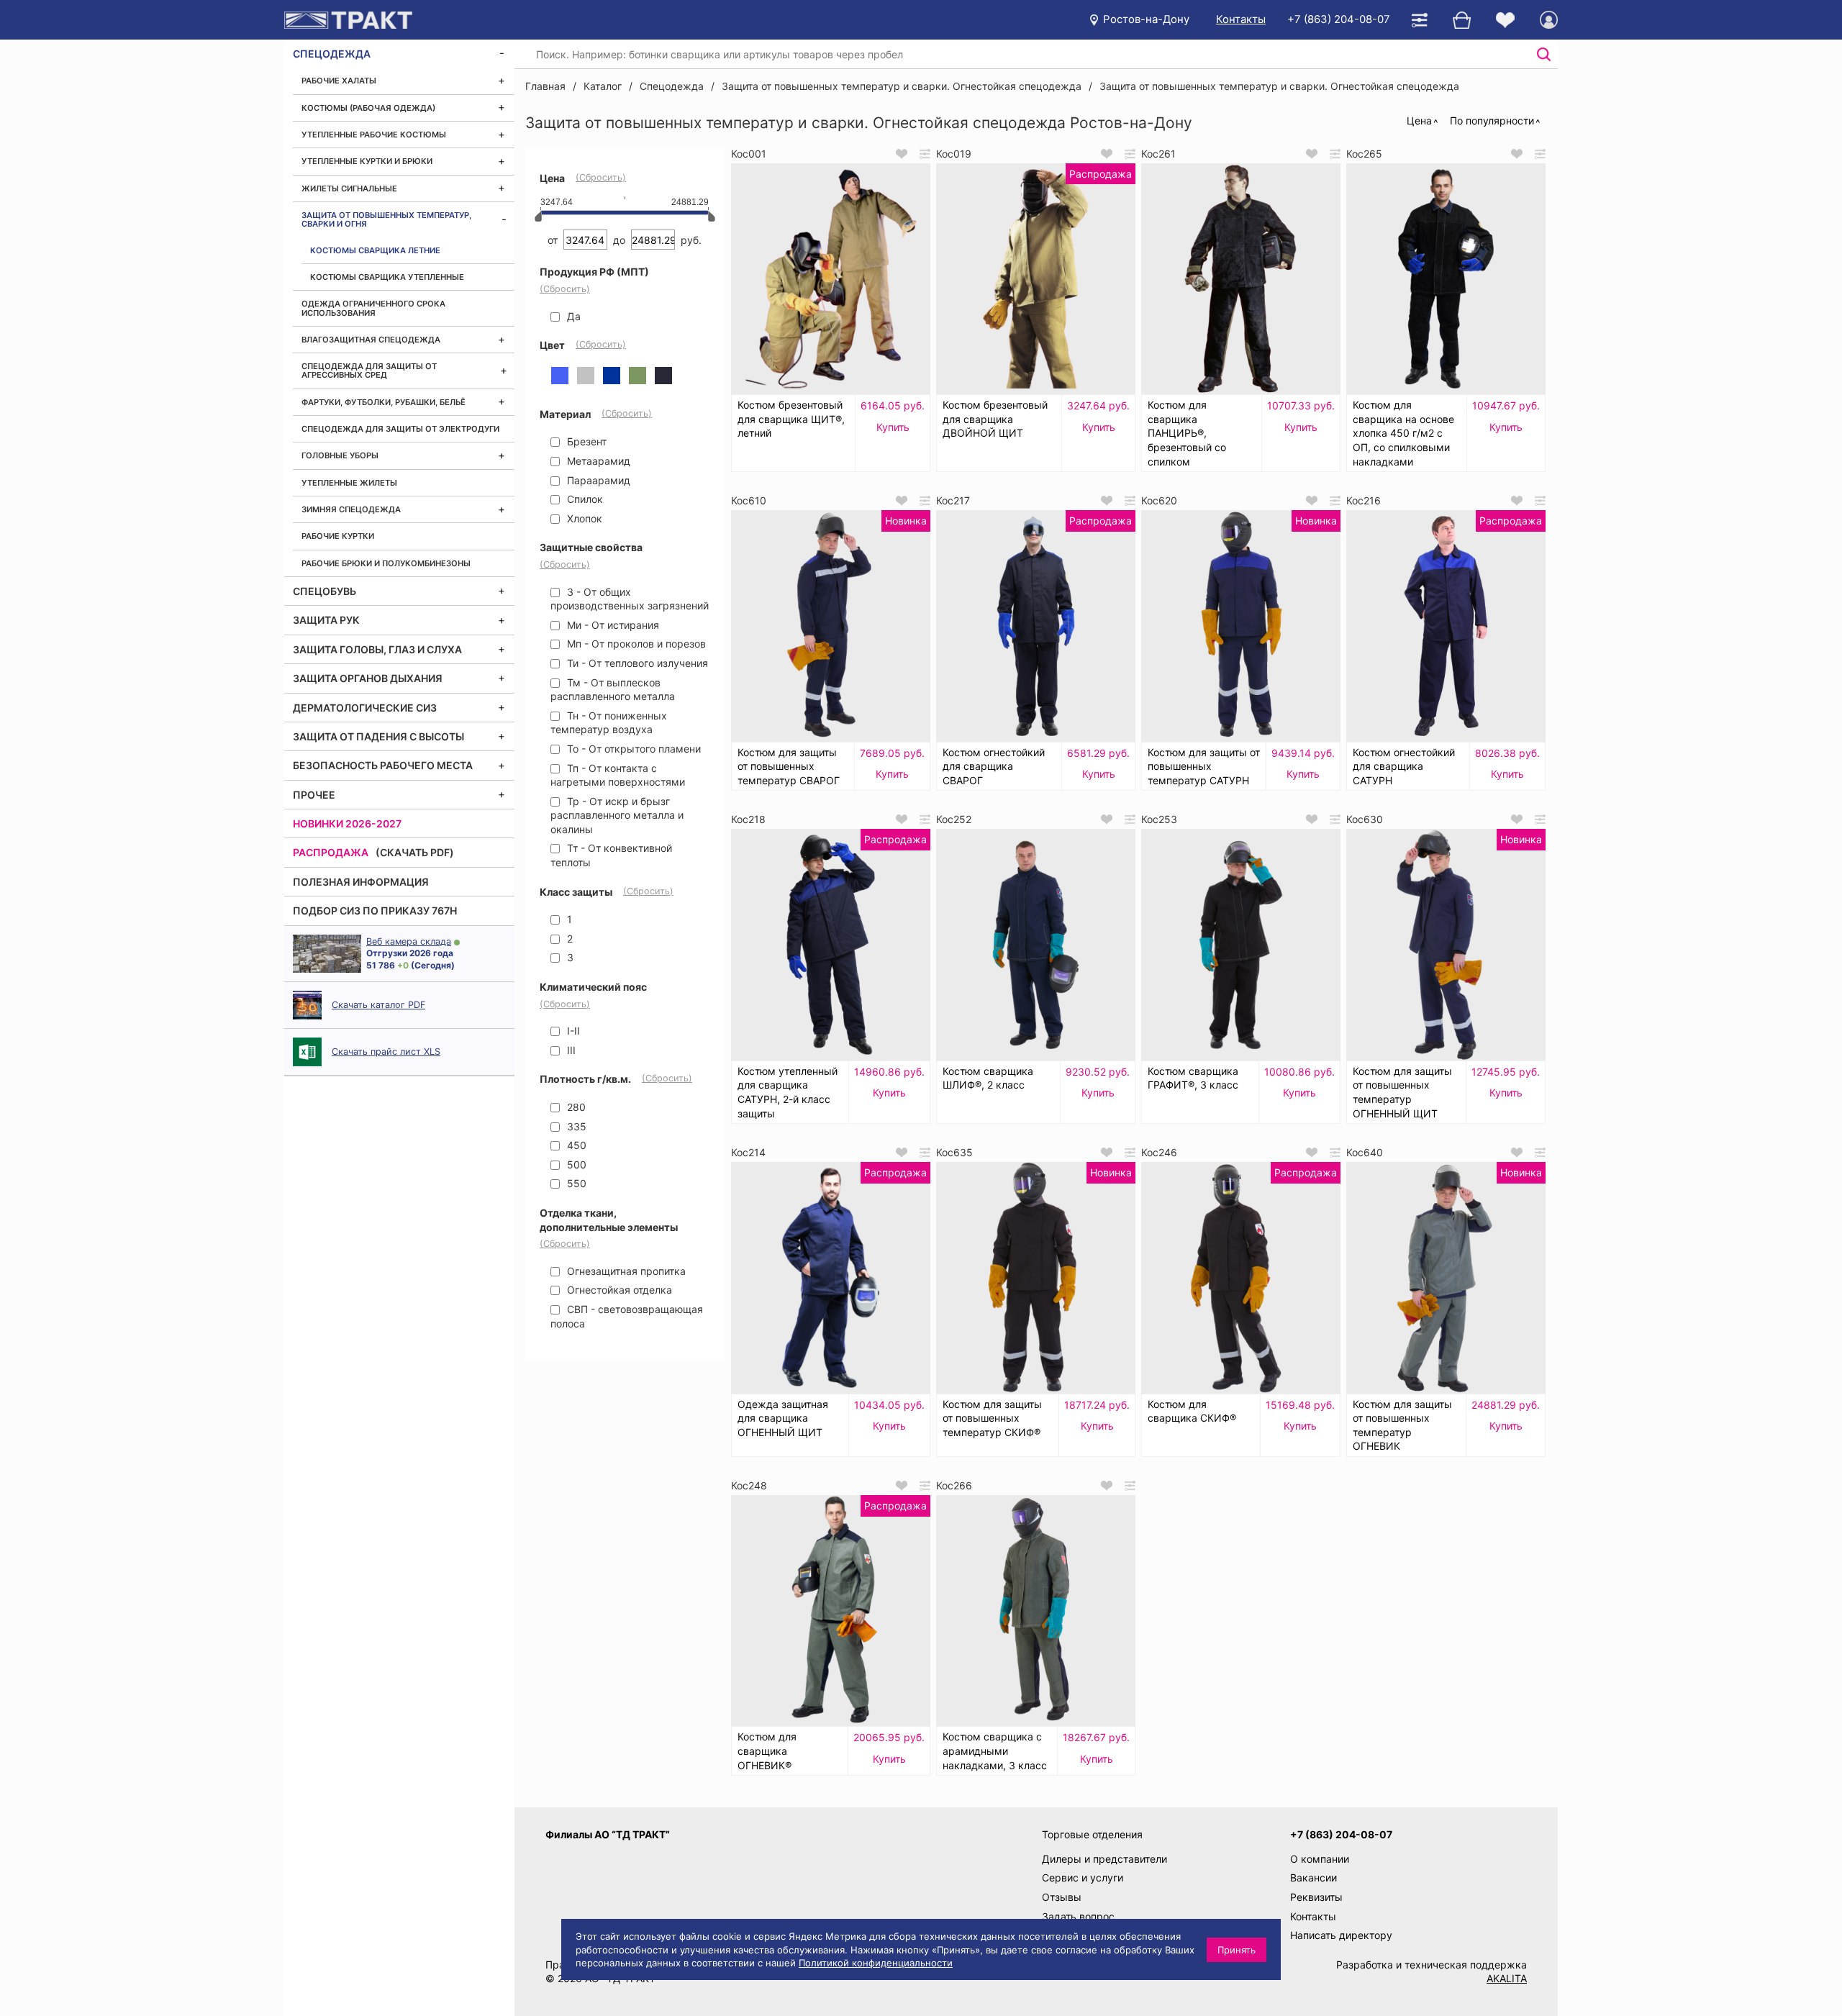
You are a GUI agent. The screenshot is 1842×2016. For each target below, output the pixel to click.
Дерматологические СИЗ (365, 708)
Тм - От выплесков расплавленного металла (613, 690)
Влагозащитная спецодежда (371, 340)
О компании (1320, 1859)
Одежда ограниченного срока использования (373, 308)
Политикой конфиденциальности (876, 1963)
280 (575, 1107)
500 (575, 1164)
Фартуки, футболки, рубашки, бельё (384, 402)
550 (575, 1183)
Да (572, 316)
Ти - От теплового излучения (636, 663)
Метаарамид (597, 461)
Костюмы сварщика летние (375, 250)
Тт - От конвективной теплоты (611, 855)
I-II (572, 1031)
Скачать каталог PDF (378, 1005)
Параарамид (597, 480)
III (570, 1050)
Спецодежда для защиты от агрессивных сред (369, 371)
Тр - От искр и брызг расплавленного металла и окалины (617, 815)
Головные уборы (340, 455)
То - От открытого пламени (632, 749)
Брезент (585, 441)
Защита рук (326, 620)
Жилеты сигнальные (349, 189)
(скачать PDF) (415, 852)
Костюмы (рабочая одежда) (368, 108)
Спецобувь (325, 591)
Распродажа (331, 852)
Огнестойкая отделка (618, 1290)
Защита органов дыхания (368, 678)
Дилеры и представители (1104, 1859)
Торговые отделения (1092, 1834)
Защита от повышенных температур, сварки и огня (386, 219)
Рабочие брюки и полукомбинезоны (386, 563)
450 (575, 1145)
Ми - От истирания (612, 625)
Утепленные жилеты (349, 483)
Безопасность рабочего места (383, 765)
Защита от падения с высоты (378, 736)
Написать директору (1341, 1935)
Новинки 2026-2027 (347, 823)
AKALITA (1507, 1978)
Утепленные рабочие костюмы (374, 135)
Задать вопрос (1078, 1916)
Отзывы (1062, 1897)
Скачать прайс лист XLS (386, 1052)
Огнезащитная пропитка (625, 1271)
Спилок (584, 499)
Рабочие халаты (339, 81)
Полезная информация (361, 882)
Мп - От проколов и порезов (635, 644)
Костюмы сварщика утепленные (387, 277)
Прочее (314, 795)
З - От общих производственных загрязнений (630, 599)
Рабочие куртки (338, 536)
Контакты (1241, 19)
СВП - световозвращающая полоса (627, 1316)
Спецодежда (332, 54)
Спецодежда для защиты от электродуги (400, 429)
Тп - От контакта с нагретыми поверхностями (618, 775)
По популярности (1492, 121)
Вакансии (1314, 1877)
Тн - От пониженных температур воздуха (609, 723)
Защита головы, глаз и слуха (377, 649)
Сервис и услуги (1083, 1877)
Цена (1419, 121)
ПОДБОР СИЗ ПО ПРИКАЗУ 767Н (375, 911)
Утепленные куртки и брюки (367, 161)
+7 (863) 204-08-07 (1339, 19)
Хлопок (583, 518)
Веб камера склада (409, 941)
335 (575, 1126)
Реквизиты (1316, 1897)
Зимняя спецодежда (351, 509)
